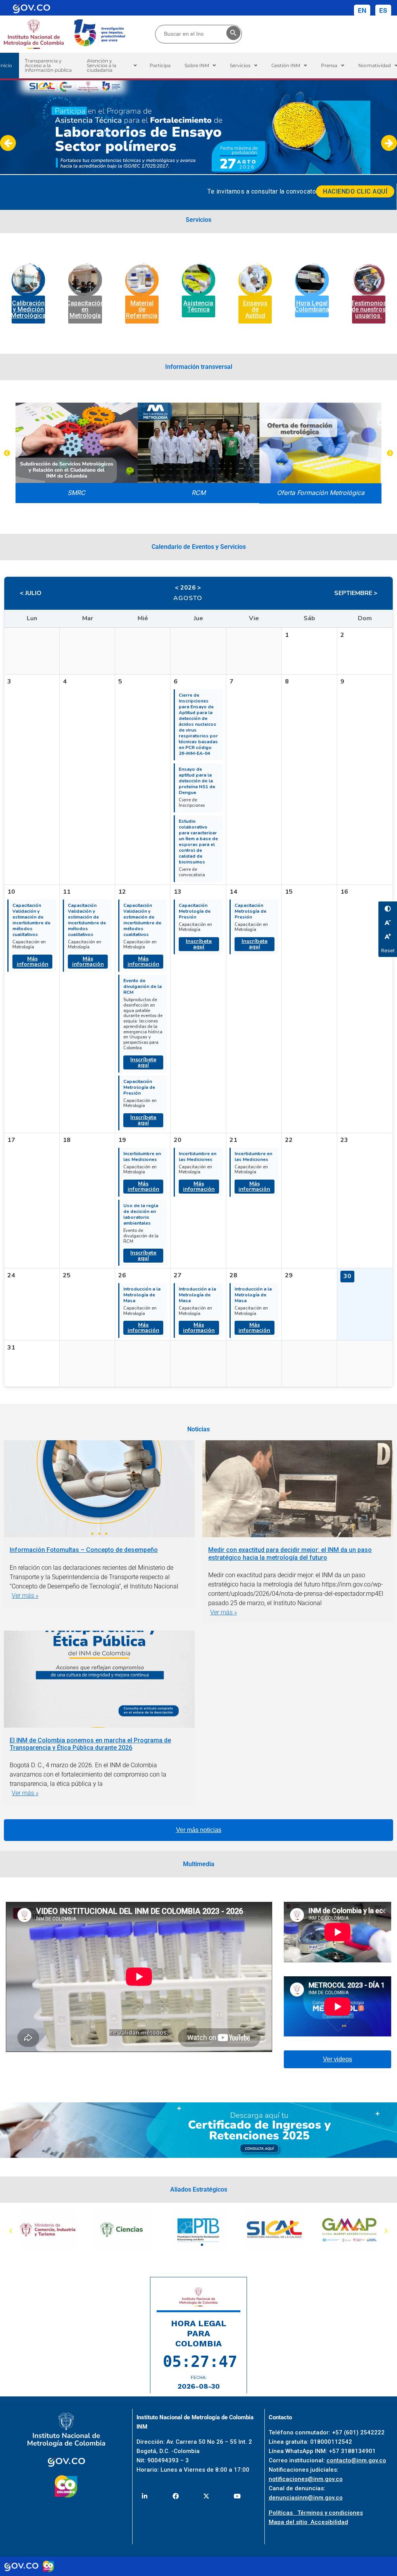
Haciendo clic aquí (355, 191)
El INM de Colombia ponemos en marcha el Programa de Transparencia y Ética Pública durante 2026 (90, 1744)
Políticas (283, 2513)
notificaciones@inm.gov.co (306, 2479)
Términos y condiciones (330, 2513)
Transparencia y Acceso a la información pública (48, 65)
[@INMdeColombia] (144, 2496)
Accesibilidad (329, 2522)
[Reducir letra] (388, 922)
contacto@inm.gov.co (356, 2460)
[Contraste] (388, 908)
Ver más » (25, 1596)
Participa (160, 65)
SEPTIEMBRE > (356, 593)
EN (362, 10)
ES (383, 10)
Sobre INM (197, 65)
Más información (33, 961)
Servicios (240, 65)
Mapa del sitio (290, 2522)
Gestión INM (286, 65)
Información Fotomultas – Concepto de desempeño (84, 1550)
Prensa (329, 65)
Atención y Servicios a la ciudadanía (102, 65)
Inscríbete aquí (143, 1062)
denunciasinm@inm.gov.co (306, 2498)
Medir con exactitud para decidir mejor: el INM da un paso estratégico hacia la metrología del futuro (290, 1554)
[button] (112, 66)
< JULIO (31, 593)
